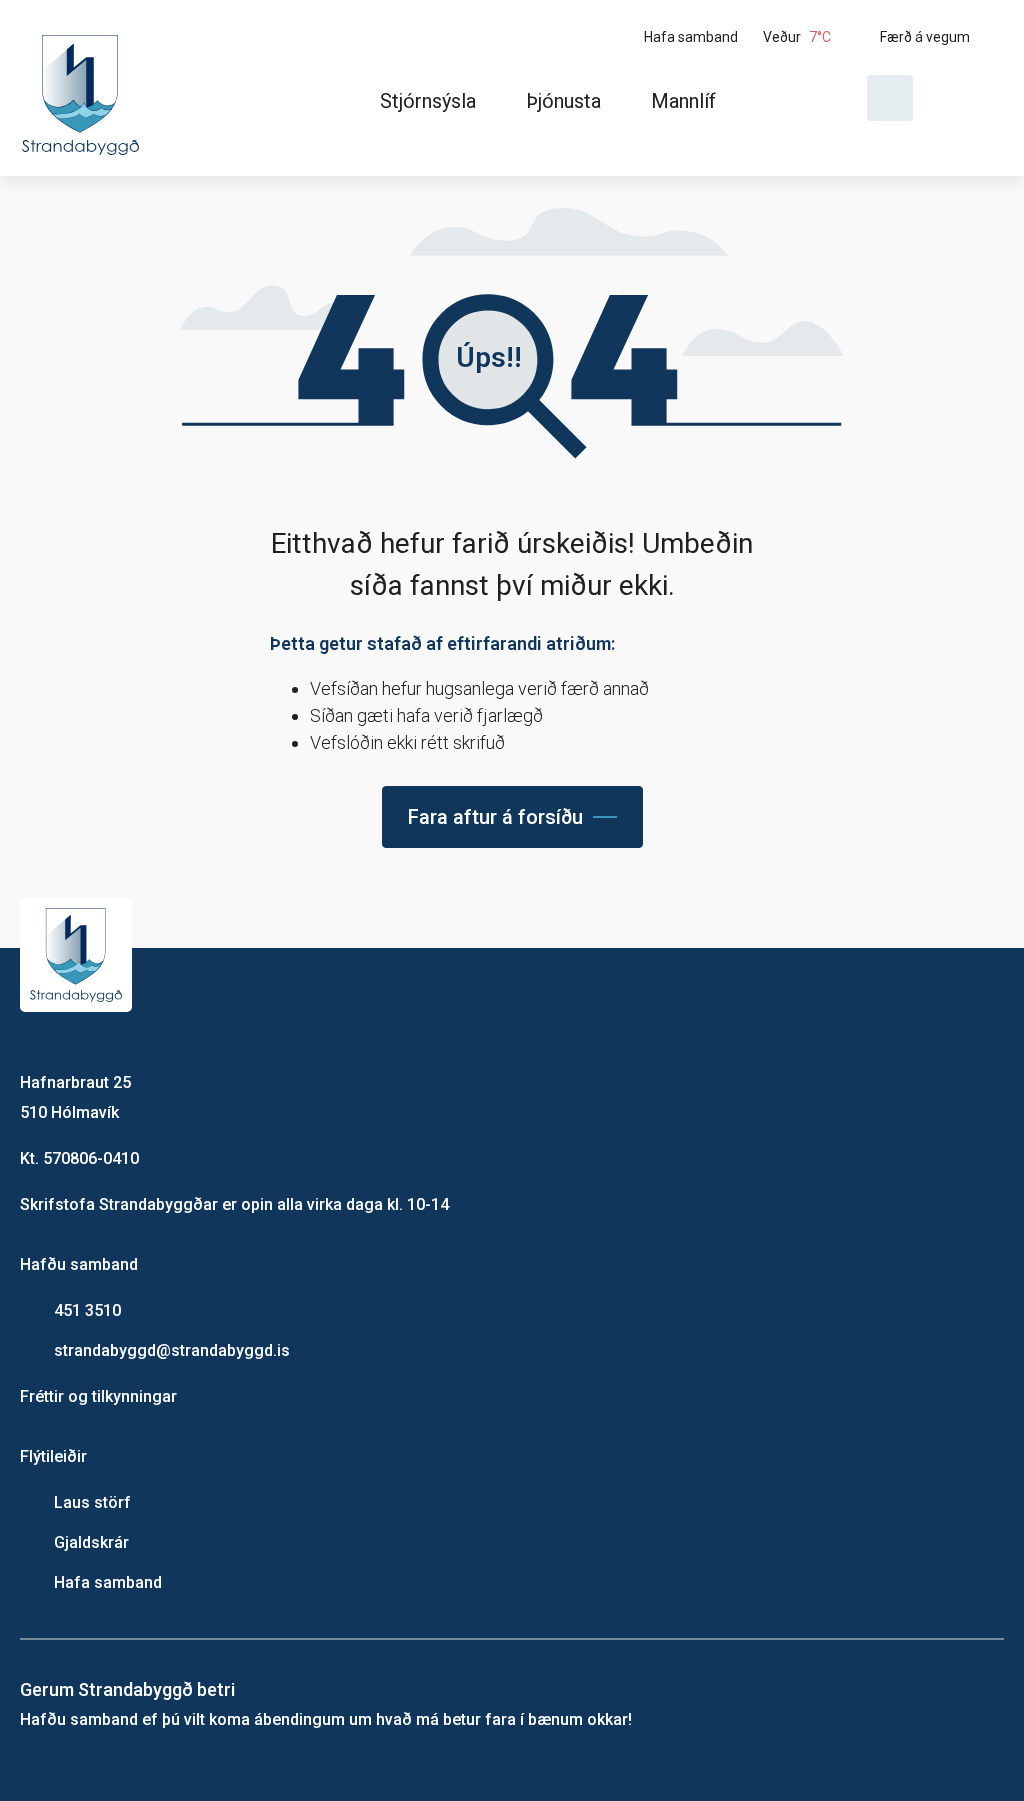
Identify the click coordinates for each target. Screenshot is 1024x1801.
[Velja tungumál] (966, 98)
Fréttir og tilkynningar (98, 1396)
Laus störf (92, 1502)
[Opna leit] (890, 98)
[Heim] (84, 88)
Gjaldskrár (91, 1542)
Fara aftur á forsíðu (495, 817)
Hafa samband (108, 1582)
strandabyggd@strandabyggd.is (172, 1350)
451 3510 (87, 1310)
